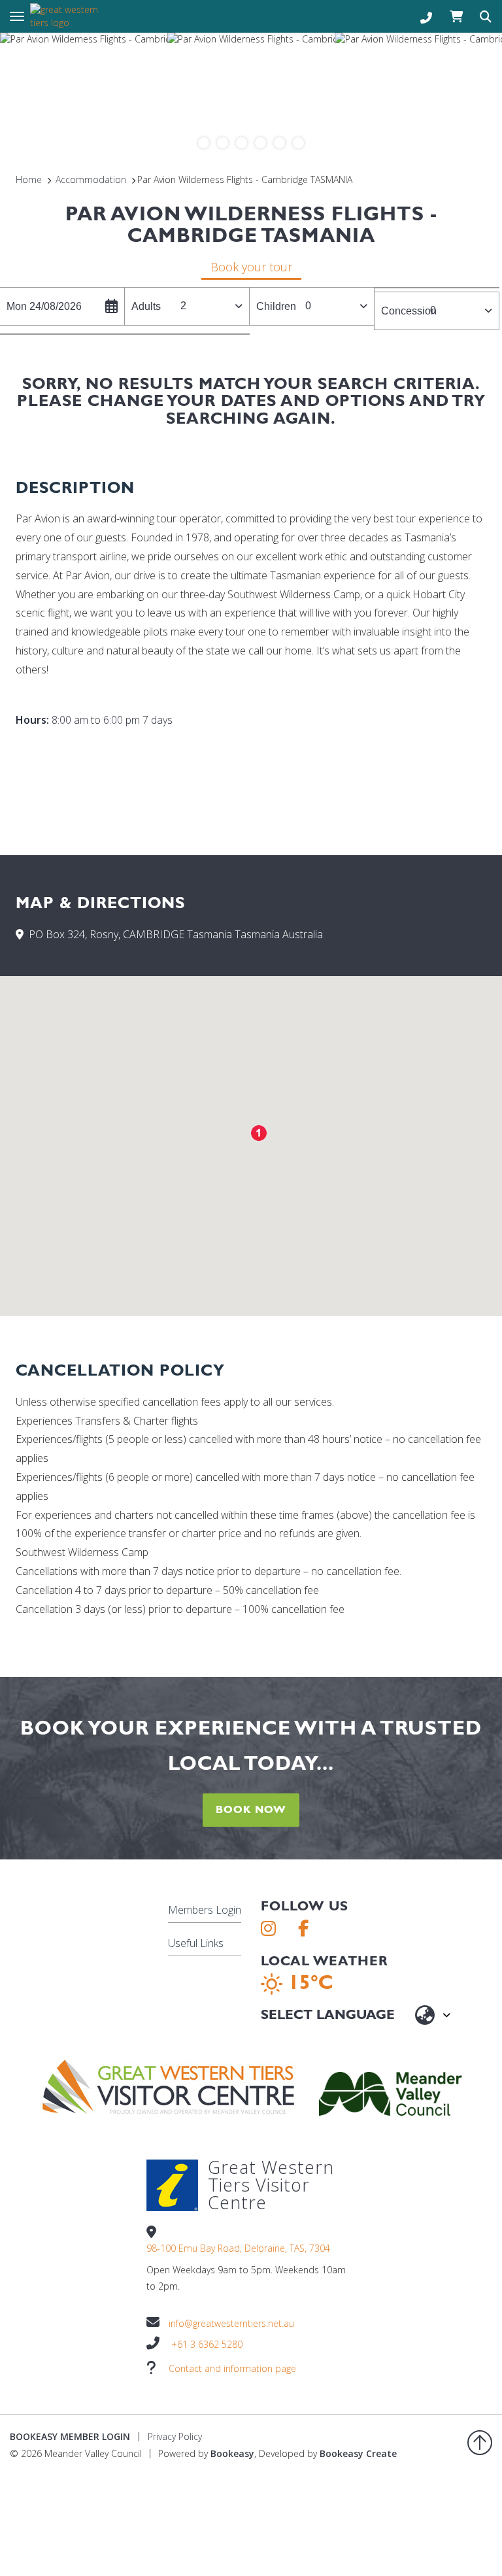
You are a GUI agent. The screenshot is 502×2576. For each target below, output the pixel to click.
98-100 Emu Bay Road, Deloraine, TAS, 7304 (238, 2248)
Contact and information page (232, 2368)
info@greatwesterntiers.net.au (231, 2323)
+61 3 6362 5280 (207, 2344)
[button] (259, 1133)
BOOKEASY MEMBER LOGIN (70, 2436)
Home (29, 179)
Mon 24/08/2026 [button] (44, 306)
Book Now (251, 1809)
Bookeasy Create (358, 2453)
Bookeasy (232, 2453)
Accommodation (91, 179)
